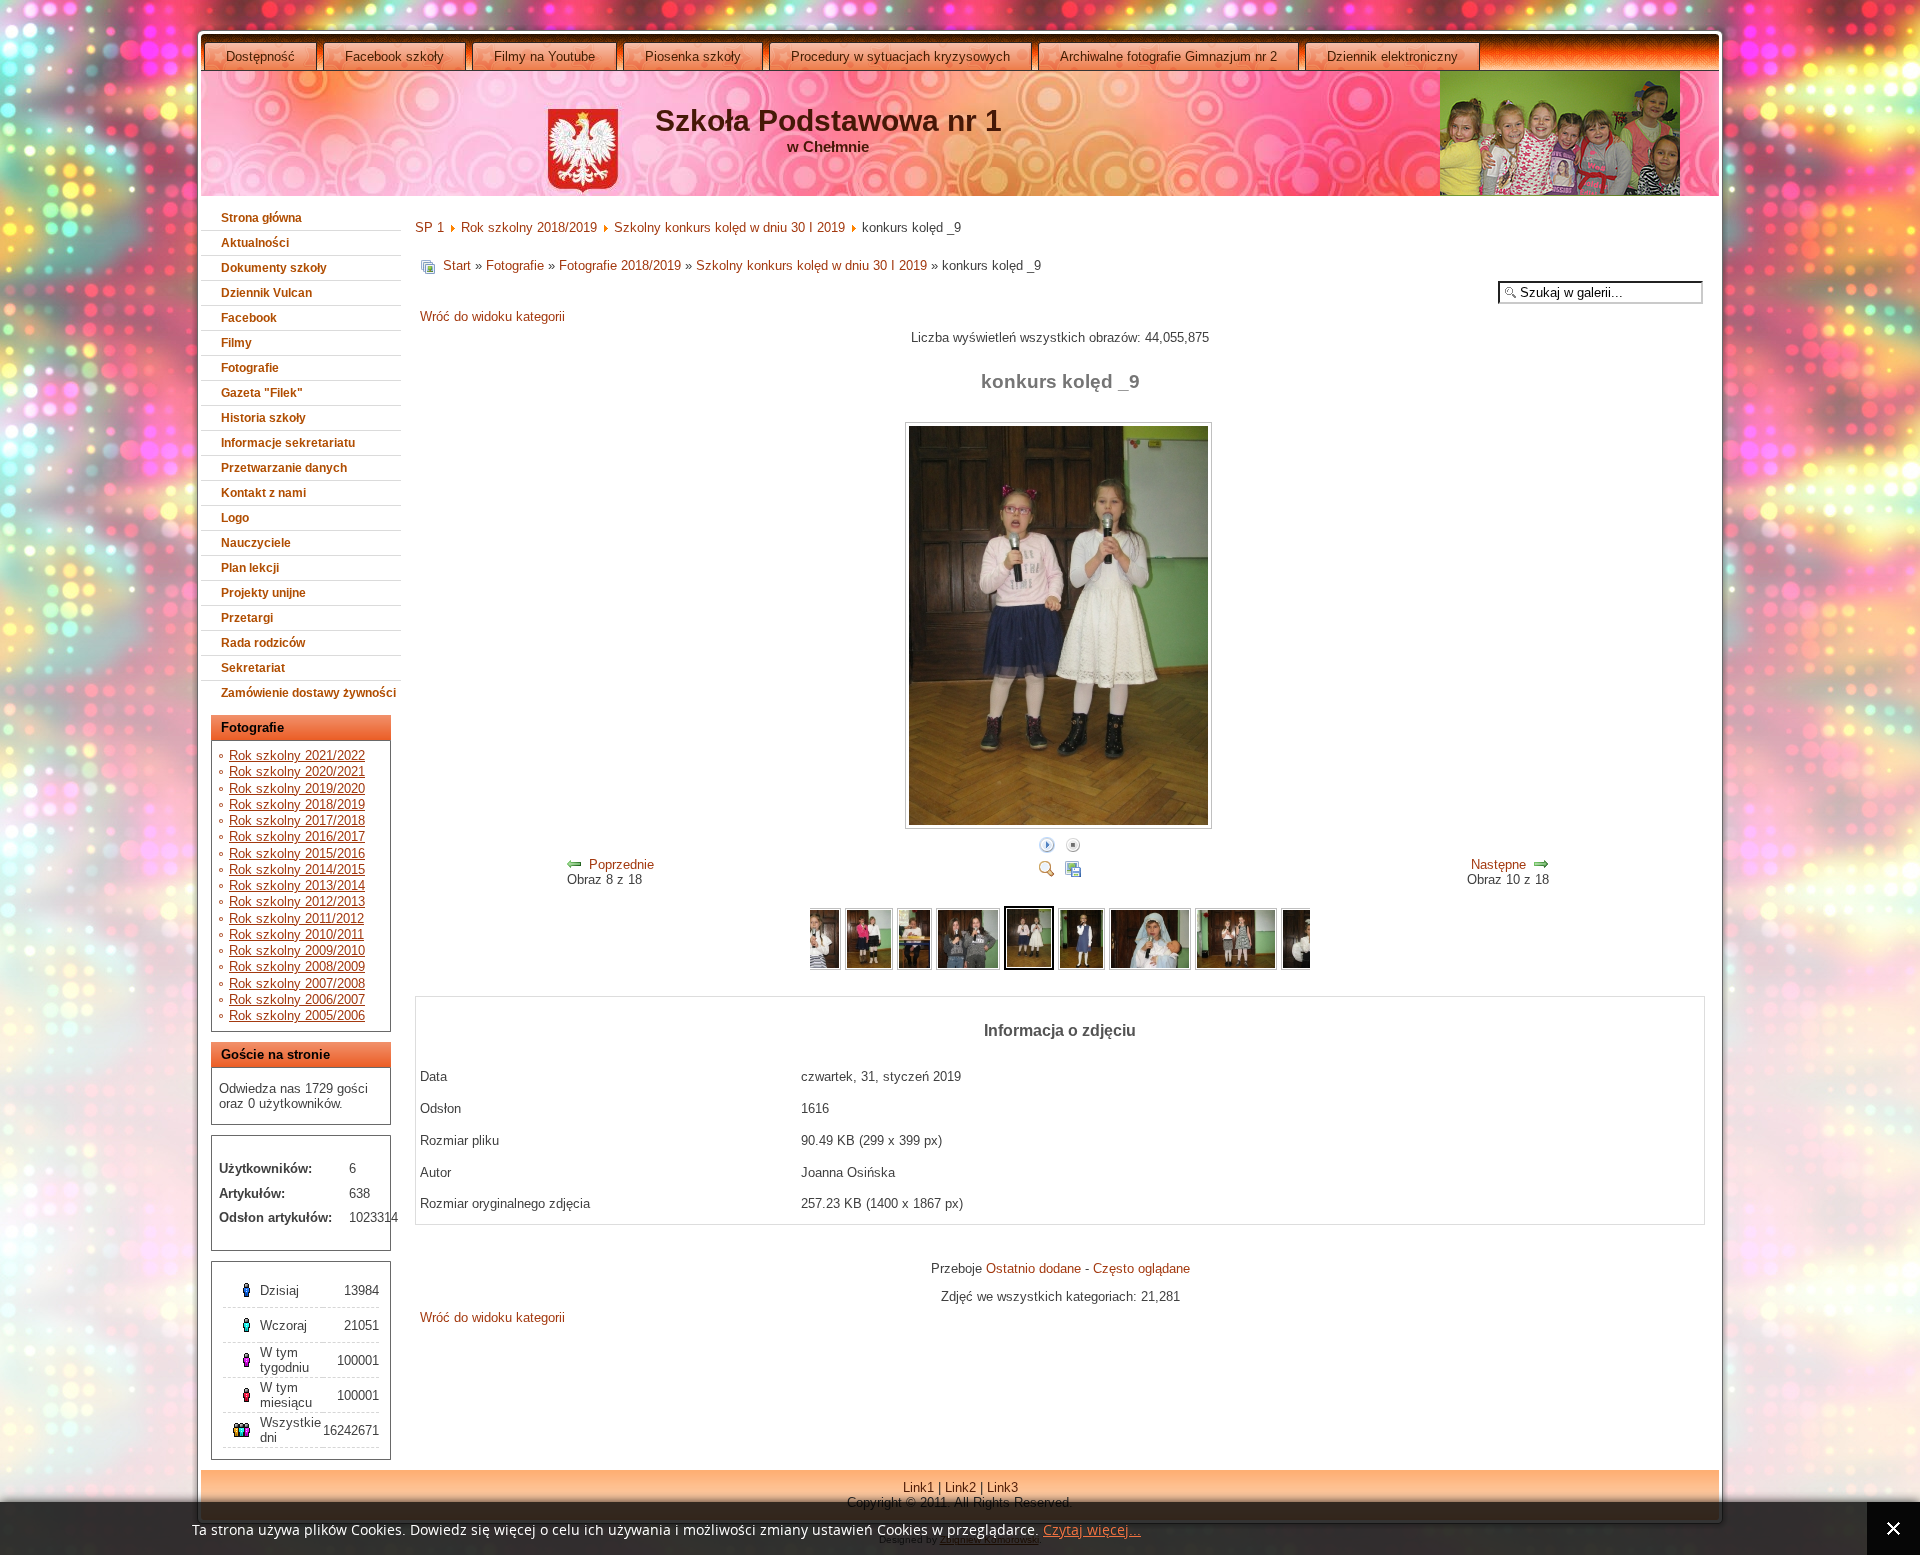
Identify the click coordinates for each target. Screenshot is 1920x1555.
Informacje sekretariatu (288, 443)
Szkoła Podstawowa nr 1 (828, 120)
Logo (235, 518)
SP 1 (429, 227)
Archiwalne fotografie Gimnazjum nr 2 (1168, 56)
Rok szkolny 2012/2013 (297, 901)
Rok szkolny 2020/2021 (297, 771)
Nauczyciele (256, 543)
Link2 (960, 1487)
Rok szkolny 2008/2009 (297, 966)
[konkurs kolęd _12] (1236, 965)
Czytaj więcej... (1092, 1530)
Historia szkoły (263, 418)
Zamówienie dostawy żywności (308, 693)
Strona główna (261, 218)
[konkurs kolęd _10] (1081, 965)
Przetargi (247, 618)
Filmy (236, 343)
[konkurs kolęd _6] (869, 965)
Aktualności (255, 243)
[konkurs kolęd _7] (914, 965)
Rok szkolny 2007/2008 (297, 983)
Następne (1498, 864)
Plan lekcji (250, 568)
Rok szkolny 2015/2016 (297, 853)
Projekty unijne (263, 593)
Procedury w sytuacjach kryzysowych (900, 56)
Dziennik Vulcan (266, 293)
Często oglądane (1141, 1268)
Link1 (918, 1487)
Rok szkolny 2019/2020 (297, 788)
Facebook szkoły (394, 56)
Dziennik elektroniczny (1392, 56)
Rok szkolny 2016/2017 (297, 836)
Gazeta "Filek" (262, 393)
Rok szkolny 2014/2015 (297, 869)
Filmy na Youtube (544, 56)
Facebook (249, 318)
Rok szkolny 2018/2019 (297, 804)
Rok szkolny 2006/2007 (297, 999)
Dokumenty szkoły (274, 268)
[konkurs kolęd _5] (817, 965)
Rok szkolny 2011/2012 (296, 918)
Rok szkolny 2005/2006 (297, 1015)
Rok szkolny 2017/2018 (297, 820)
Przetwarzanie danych (284, 468)
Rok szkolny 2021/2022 (297, 755)
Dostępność (260, 56)
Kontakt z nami (263, 493)
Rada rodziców (263, 643)
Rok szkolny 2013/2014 (297, 885)
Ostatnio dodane (1033, 1268)
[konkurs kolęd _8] (968, 965)
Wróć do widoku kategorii (492, 316)
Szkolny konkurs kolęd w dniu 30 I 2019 (729, 227)
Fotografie (250, 368)
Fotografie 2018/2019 (620, 265)
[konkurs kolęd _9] (1060, 825)
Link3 (1002, 1487)
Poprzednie (621, 864)
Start (457, 265)
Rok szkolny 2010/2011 (296, 934)
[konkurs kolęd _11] (1150, 965)
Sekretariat (253, 668)
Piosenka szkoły (693, 56)
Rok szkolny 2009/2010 (297, 950)
